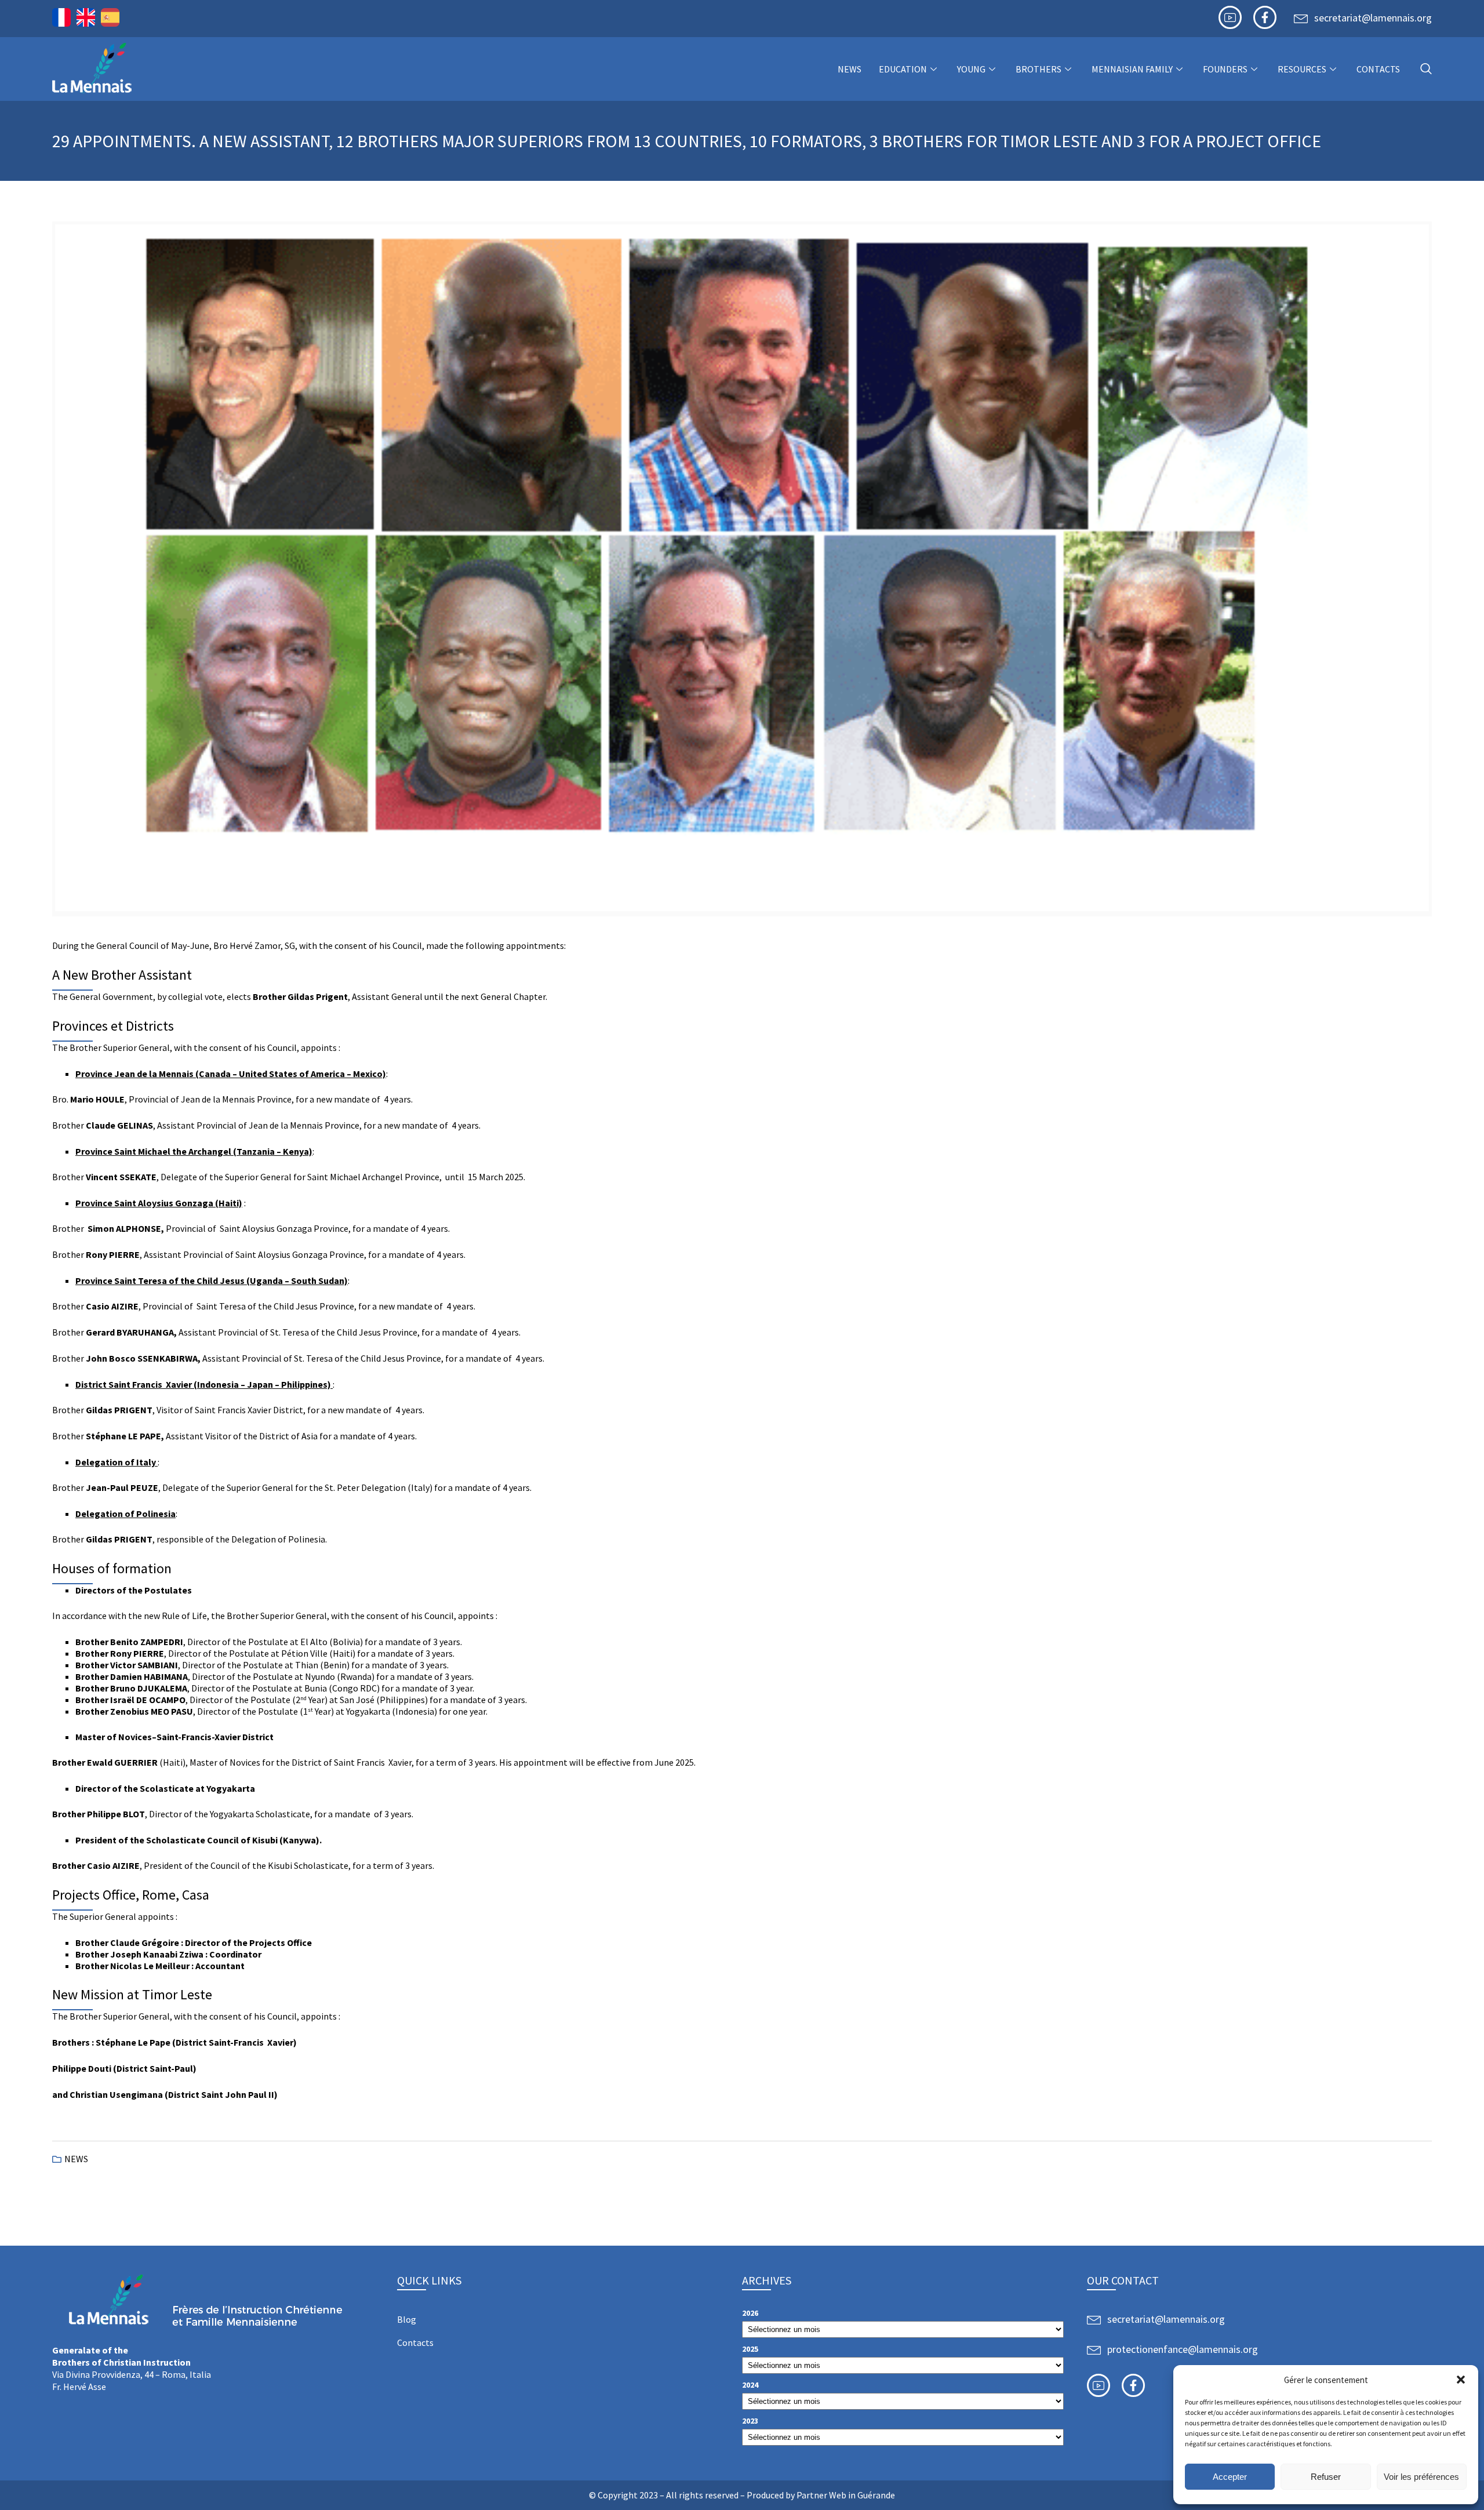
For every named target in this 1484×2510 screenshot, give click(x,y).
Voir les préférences (1421, 2477)
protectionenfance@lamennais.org (1183, 2349)
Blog (407, 2319)
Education (903, 69)
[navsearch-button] (1426, 69)
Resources (1302, 69)
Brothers (1039, 69)
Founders (1225, 69)
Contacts (1378, 69)
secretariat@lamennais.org (1373, 18)
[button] (1461, 2380)
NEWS (850, 69)
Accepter (1230, 2477)
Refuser (1326, 2477)
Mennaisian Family (1132, 69)
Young (971, 69)
